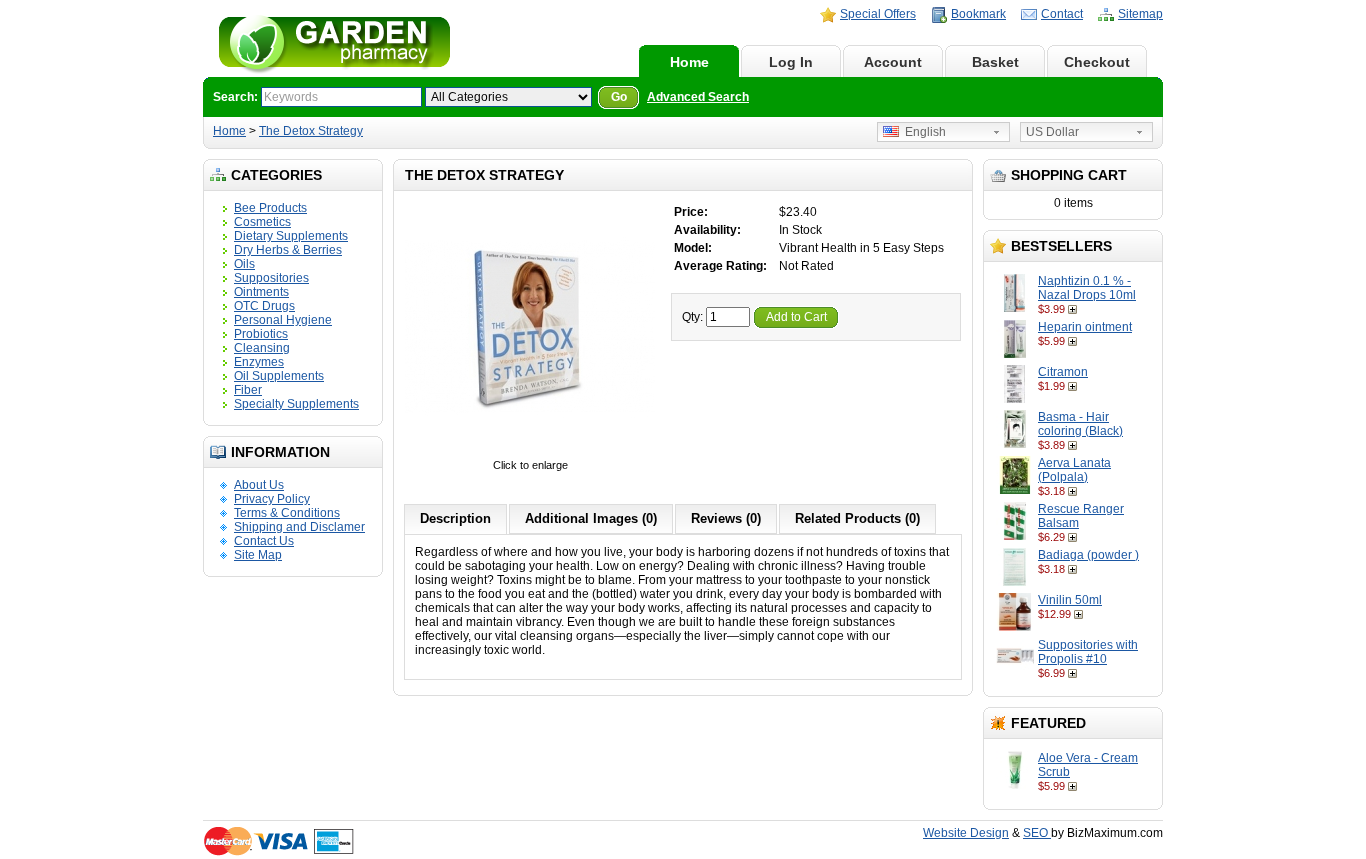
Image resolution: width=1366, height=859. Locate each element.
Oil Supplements (279, 376)
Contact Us (264, 541)
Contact (1062, 14)
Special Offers (878, 14)
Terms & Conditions (287, 513)
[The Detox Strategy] (530, 451)
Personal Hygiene (283, 320)
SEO (1037, 833)
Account (893, 62)
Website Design (966, 833)
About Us (259, 485)
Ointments (261, 292)
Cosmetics (262, 222)
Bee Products (270, 208)
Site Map (258, 555)
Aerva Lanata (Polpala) (1074, 470)
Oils (244, 264)
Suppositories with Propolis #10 (1088, 652)
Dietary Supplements (291, 236)
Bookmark (978, 14)
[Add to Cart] (1074, 309)
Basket (995, 62)
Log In (791, 62)
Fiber (248, 390)
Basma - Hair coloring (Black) (1080, 424)
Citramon (1063, 372)
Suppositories (271, 278)
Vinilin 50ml (1070, 600)
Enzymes (259, 362)
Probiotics (261, 334)
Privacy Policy (272, 499)
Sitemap (1140, 14)
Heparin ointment (1085, 327)
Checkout (1097, 62)
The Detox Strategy (311, 131)
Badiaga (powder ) (1088, 555)
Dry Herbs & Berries (288, 250)
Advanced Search (698, 97)
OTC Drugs (264, 306)
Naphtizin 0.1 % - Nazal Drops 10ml (1087, 288)
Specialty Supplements (296, 404)
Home (689, 62)
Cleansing (262, 348)
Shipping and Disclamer (299, 527)
